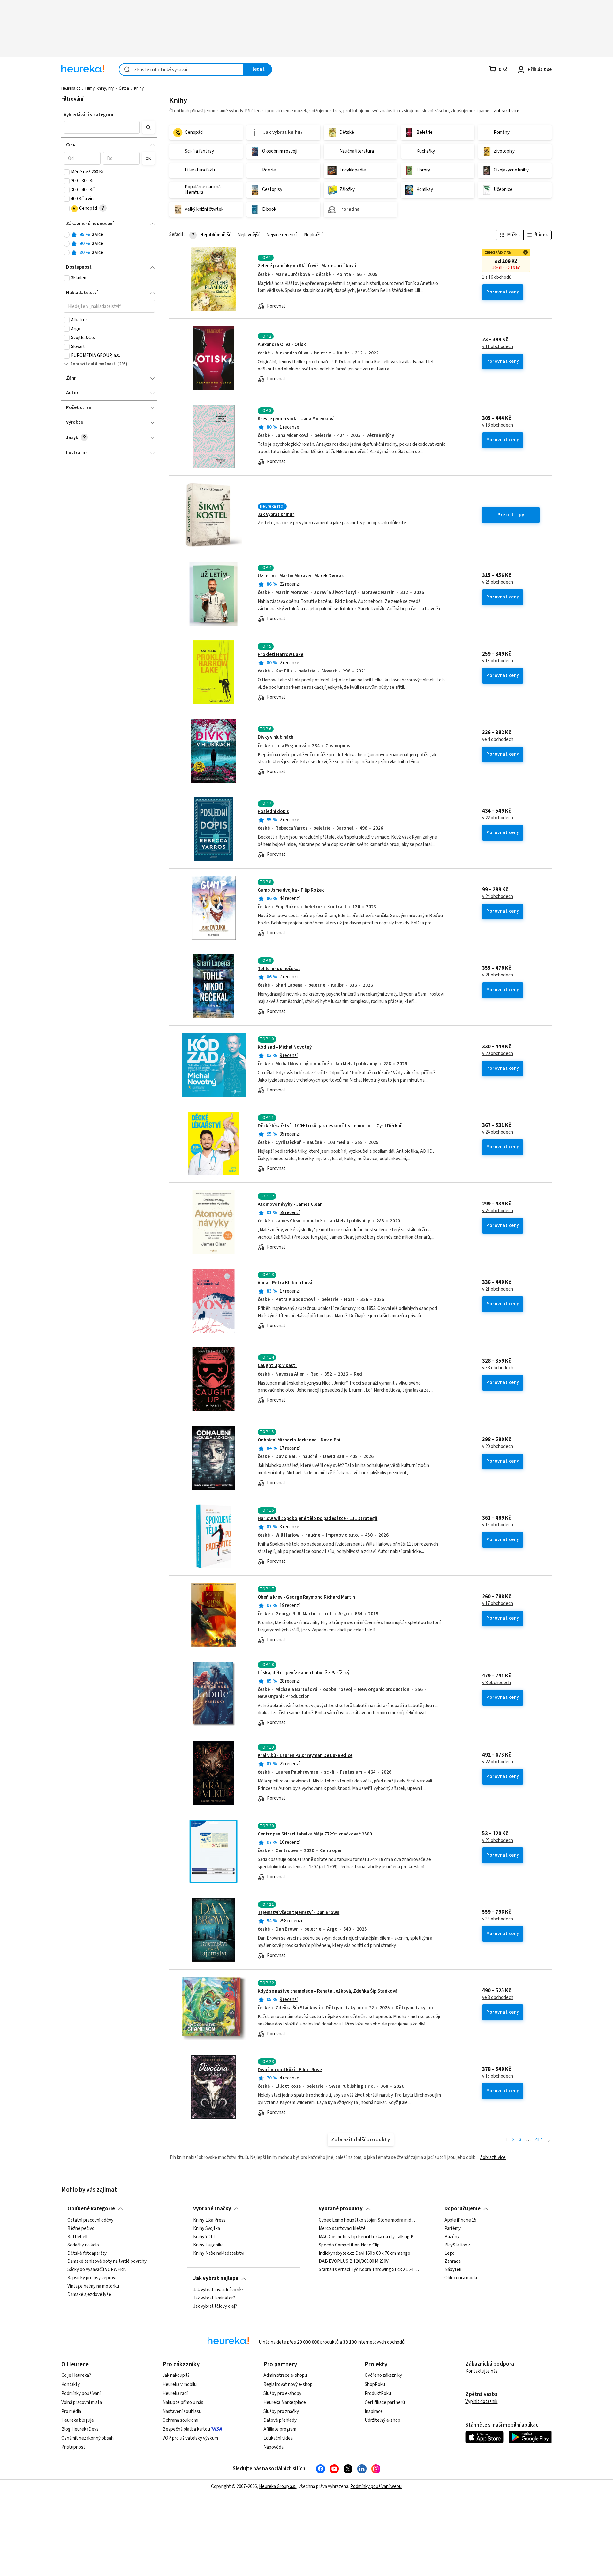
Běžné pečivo (81, 2228)
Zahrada (453, 2261)
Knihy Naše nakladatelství (219, 2253)
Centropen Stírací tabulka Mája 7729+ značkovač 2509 (315, 1834)
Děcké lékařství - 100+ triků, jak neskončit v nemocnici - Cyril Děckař (330, 1126)
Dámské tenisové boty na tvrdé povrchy (107, 2261)
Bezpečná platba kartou (186, 2429)
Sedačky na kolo (83, 2245)
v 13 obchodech (498, 661)
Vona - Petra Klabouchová (285, 1283)
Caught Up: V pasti (277, 1366)
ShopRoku (375, 2385)
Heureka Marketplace (285, 2402)
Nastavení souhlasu (182, 2411)
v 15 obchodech (498, 1525)
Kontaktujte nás (482, 2371)
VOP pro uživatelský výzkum (190, 2438)
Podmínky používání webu (376, 2486)
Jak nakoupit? (176, 2375)
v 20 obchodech (498, 1054)
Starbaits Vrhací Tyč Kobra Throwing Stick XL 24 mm (369, 2270)
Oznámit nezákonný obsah (87, 2438)
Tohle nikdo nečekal (279, 969)
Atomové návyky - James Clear (290, 1204)
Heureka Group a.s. (278, 2486)
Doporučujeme (462, 2209)
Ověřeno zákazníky (383, 2375)
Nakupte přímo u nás (183, 2402)
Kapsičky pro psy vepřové (93, 2278)
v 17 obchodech (498, 1604)
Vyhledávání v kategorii (89, 115)
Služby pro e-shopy (282, 2394)
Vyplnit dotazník (481, 2401)
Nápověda (273, 2447)
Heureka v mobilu (180, 2385)
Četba (124, 88)
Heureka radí (175, 2394)
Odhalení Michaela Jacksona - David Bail (300, 1440)
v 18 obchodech (498, 425)
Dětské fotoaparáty (87, 2253)
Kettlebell (77, 2237)
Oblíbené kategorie (91, 2209)
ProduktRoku (378, 2394)
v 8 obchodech (496, 1683)
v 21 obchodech (498, 975)
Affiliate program (280, 2429)
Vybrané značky (212, 2209)
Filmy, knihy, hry (99, 88)
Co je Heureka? (76, 2375)
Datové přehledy (280, 2420)
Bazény (452, 2237)
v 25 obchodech (498, 582)
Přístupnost (73, 2447)
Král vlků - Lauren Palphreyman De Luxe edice (305, 1755)
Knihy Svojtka (207, 2228)
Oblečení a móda (461, 2278)
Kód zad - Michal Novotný (285, 1047)
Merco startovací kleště (342, 2228)
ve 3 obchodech (498, 1368)
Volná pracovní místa (82, 2402)
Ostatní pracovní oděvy (90, 2220)
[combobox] (181, 69)
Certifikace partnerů (385, 2402)
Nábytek (453, 2270)
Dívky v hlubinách (276, 737)
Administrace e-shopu (285, 2375)
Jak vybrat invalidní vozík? (218, 2290)
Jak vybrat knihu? (276, 515)
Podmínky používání (81, 2394)
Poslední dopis (273, 812)
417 (539, 2140)
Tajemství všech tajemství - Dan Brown (299, 1913)
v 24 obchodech (498, 897)
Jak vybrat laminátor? (214, 2298)
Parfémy (453, 2228)
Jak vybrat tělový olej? (215, 2306)
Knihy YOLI (204, 2237)
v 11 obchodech (498, 347)
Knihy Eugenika (208, 2245)
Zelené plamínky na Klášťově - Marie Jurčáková (307, 266)
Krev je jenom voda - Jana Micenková (296, 419)
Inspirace (374, 2411)
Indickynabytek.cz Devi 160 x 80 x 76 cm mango (364, 2253)
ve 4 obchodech (498, 740)
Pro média (71, 2411)
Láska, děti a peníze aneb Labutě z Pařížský (303, 1673)
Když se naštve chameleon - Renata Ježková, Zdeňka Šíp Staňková (328, 1991)
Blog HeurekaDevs (80, 2429)
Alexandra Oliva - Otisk (282, 344)
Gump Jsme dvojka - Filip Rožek (291, 890)
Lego (450, 2253)
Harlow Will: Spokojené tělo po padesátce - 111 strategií (318, 1519)
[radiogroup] (109, 244)
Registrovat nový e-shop (288, 2385)
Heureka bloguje (78, 2420)
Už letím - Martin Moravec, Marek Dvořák (301, 576)
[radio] (67, 235)
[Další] (549, 2140)
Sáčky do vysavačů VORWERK (97, 2270)
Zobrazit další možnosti (93, 364)
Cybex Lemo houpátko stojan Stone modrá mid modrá (369, 2220)
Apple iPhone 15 (460, 2220)
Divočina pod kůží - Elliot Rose (290, 2070)
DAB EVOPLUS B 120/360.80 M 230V (354, 2261)
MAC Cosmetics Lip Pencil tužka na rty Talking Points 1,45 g (369, 2237)
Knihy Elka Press (209, 2220)
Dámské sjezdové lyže (89, 2294)
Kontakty (71, 2385)
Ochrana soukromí (180, 2420)
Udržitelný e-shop (382, 2420)
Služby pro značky (281, 2411)
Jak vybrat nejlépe (216, 2278)
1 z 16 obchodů (497, 277)
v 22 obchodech (498, 818)
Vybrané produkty (341, 2209)
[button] (102, 127)
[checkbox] (67, 172)
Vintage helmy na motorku (93, 2286)
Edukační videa (278, 2438)
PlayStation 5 (458, 2245)
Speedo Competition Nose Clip (349, 2245)
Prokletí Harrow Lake (280, 654)
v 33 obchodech (498, 1919)
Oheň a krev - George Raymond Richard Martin (306, 1597)
